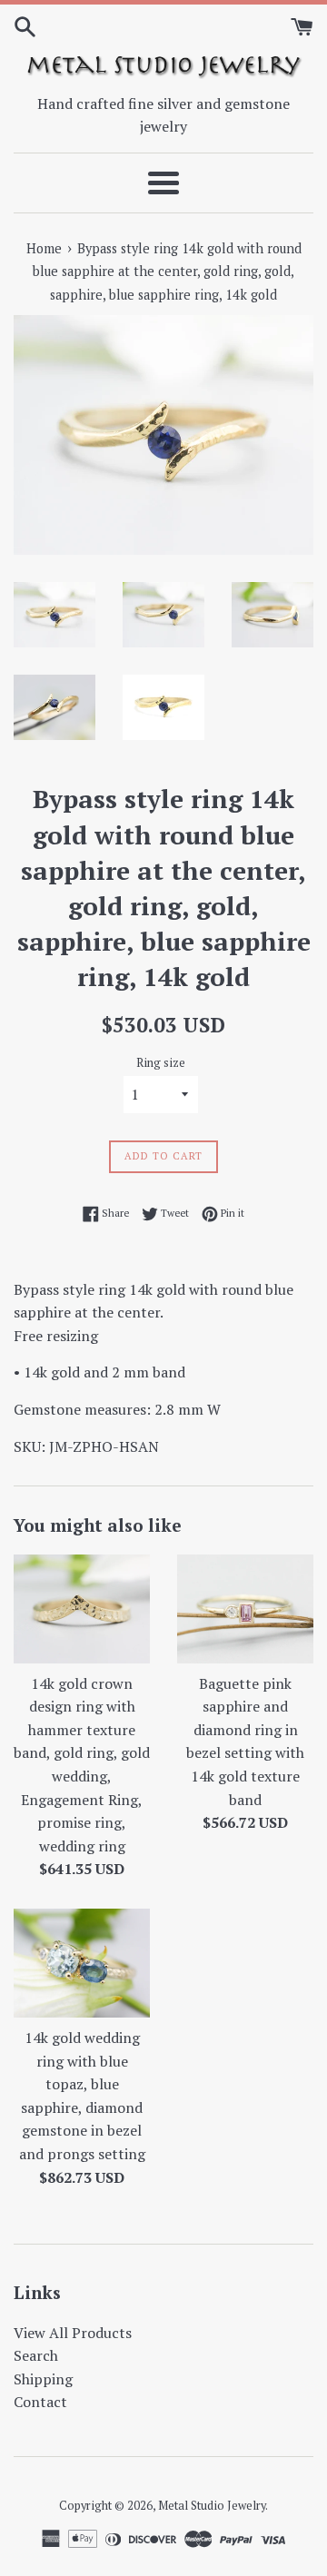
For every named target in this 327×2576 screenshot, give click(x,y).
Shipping (43, 2379)
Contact (40, 2402)
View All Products (73, 2333)
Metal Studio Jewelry (212, 2506)
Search (36, 2355)
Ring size (161, 1063)
